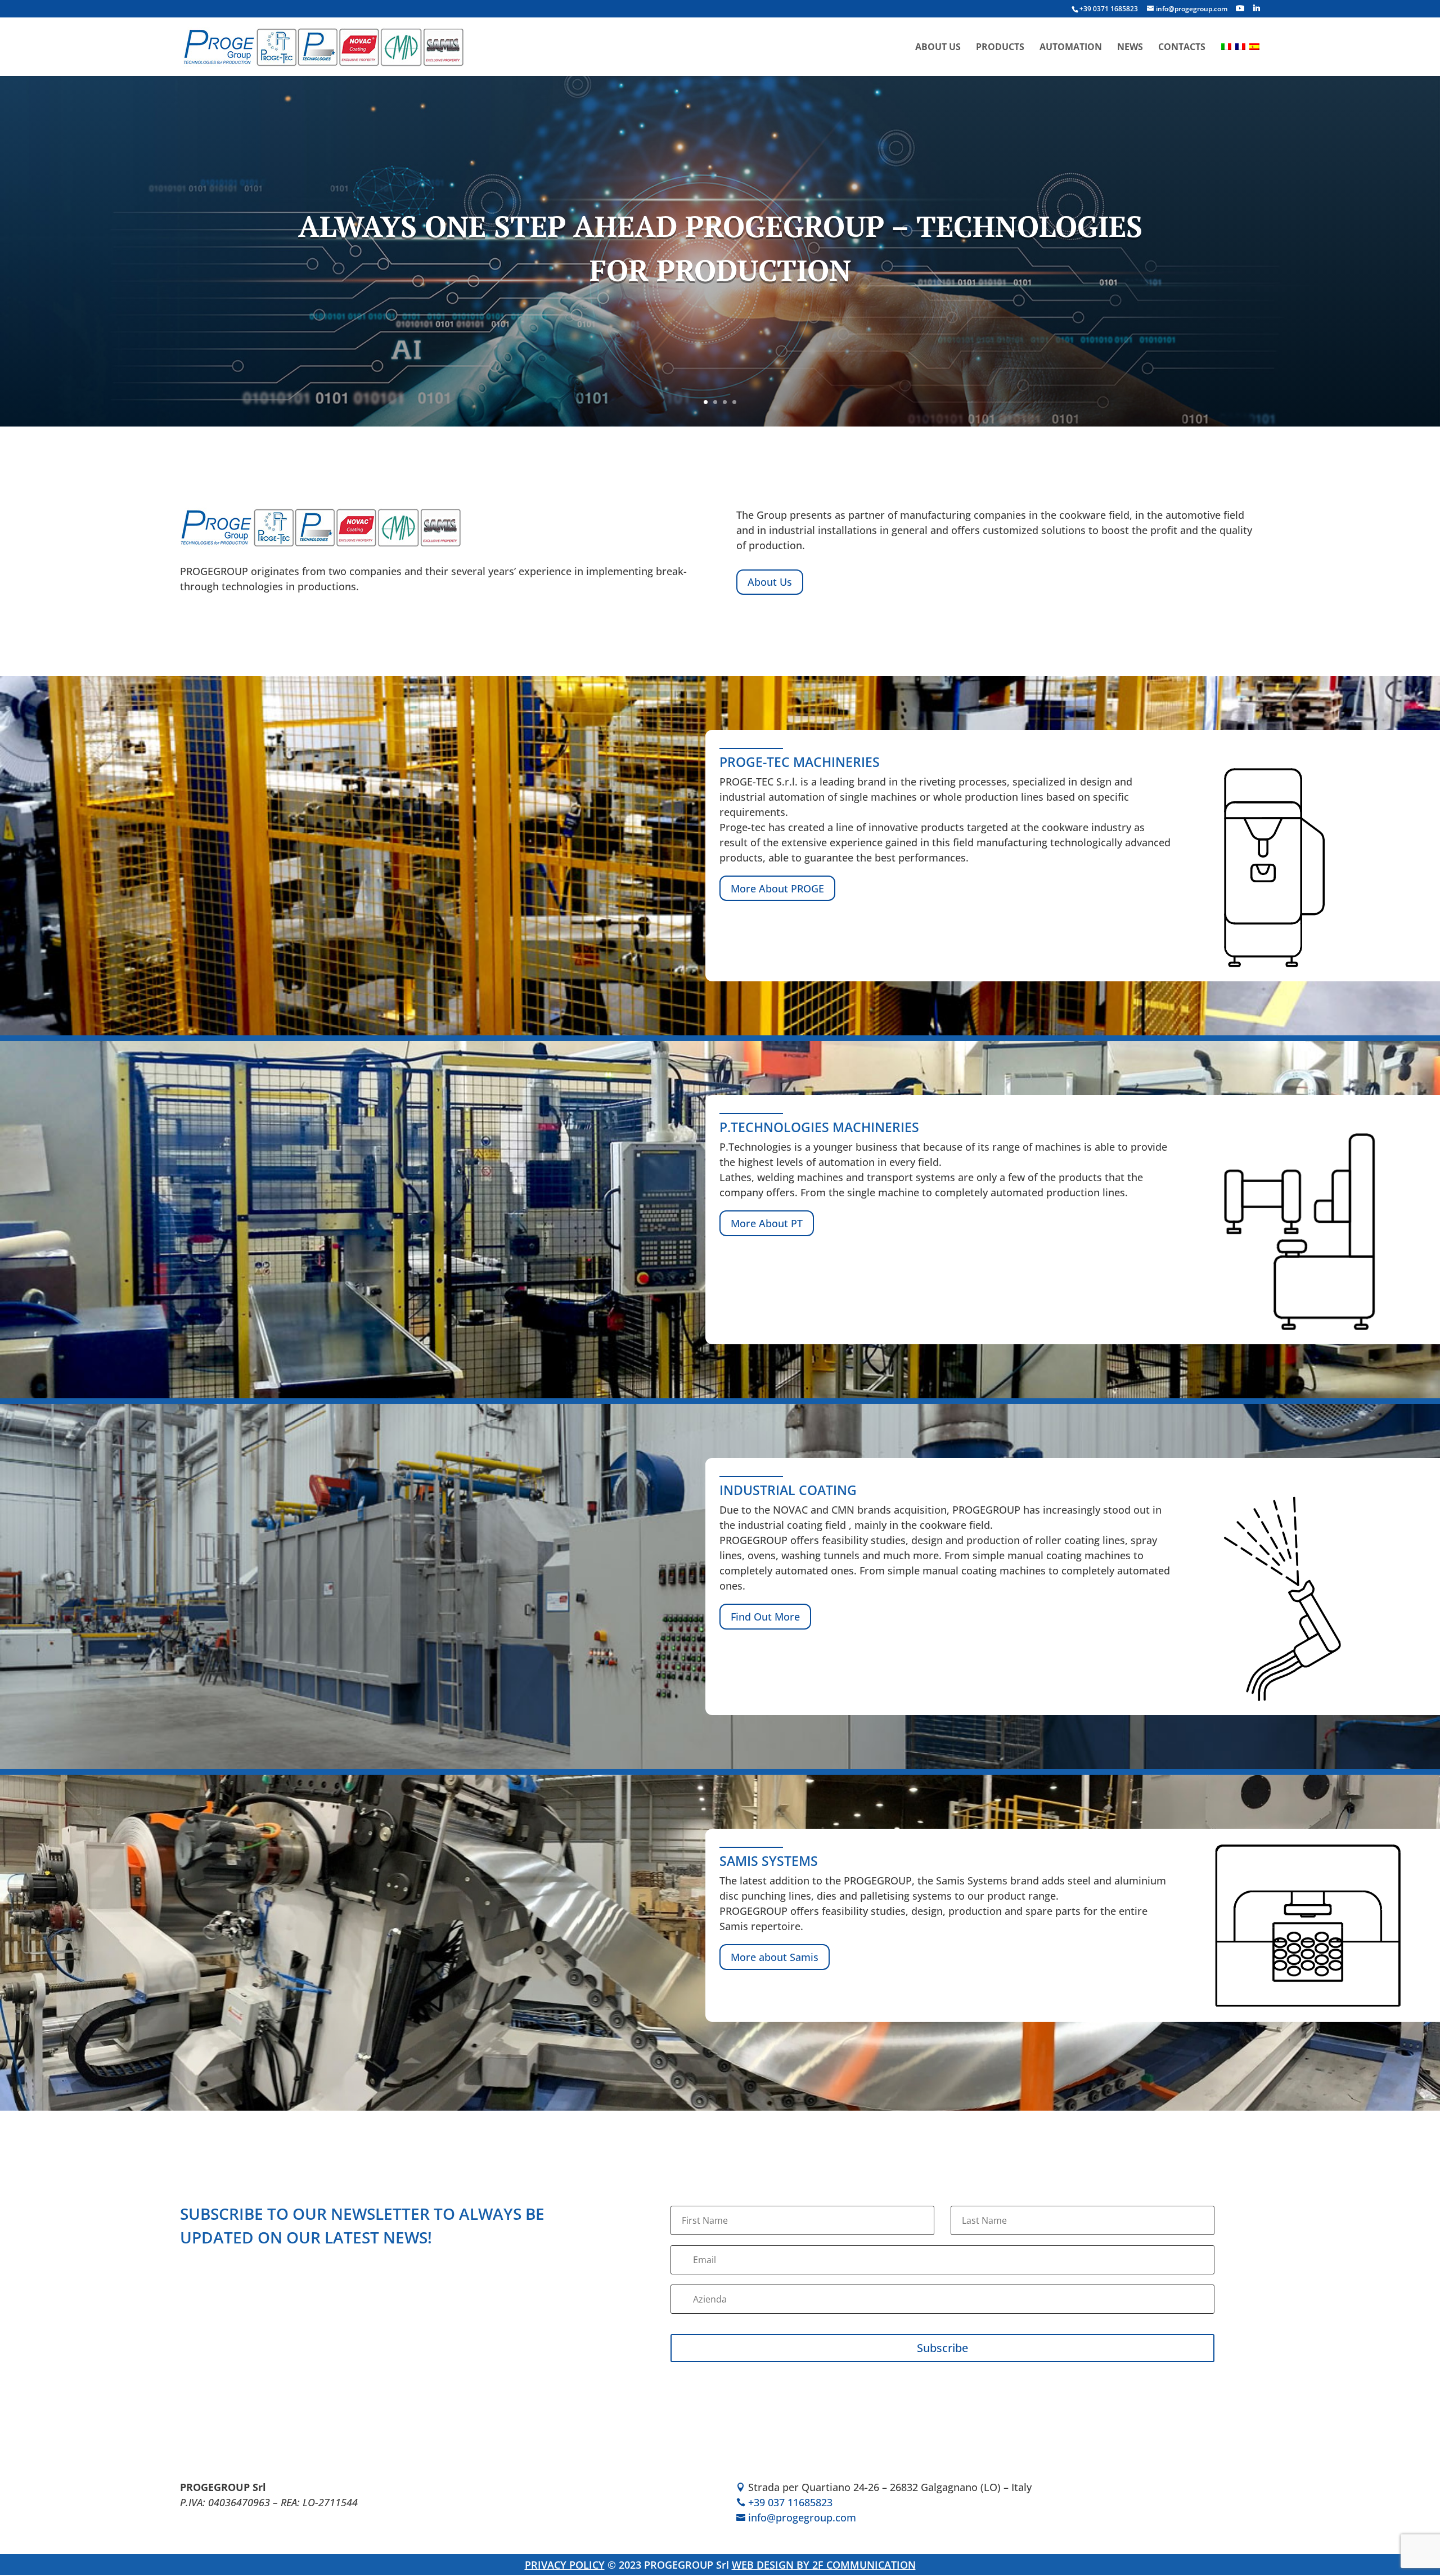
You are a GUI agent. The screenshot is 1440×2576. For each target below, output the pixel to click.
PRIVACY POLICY (565, 2565)
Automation (1071, 48)
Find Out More (720, 333)
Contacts (1182, 48)
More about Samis (775, 1957)
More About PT (767, 1223)
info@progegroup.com (802, 2518)
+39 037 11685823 (790, 2503)
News (1130, 48)
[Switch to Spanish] (1254, 59)
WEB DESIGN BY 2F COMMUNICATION (824, 2565)
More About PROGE (777, 888)
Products (1000, 48)
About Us (938, 48)
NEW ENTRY (720, 237)
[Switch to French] (1240, 59)
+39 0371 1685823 (1109, 9)
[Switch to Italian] (1226, 59)
